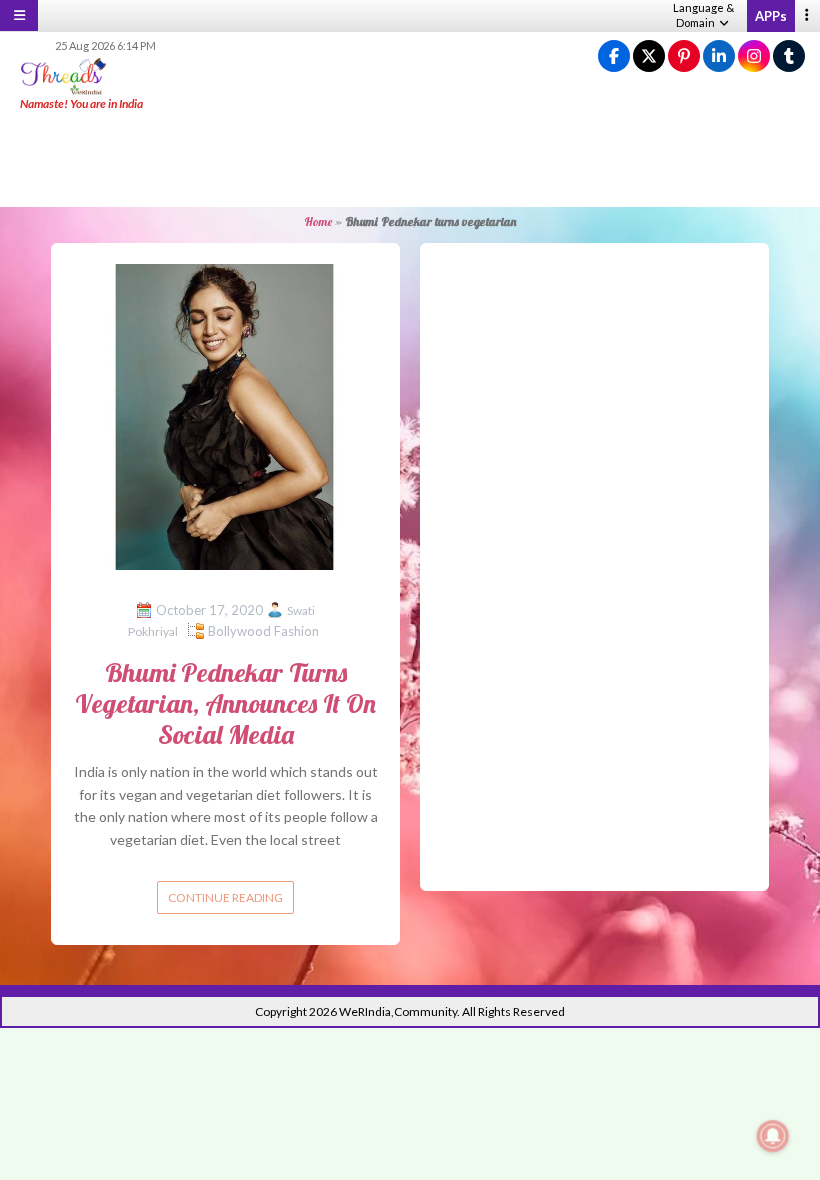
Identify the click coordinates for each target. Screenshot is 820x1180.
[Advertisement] (410, 160)
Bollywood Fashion (263, 631)
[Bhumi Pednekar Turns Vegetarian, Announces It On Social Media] (225, 415)
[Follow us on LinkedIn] (719, 56)
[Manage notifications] (773, 1136)
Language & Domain (703, 15)
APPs (771, 16)
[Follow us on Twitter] (649, 56)
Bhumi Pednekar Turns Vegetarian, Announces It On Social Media (225, 703)
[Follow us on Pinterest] (684, 56)
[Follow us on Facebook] (614, 56)
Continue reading (225, 897)
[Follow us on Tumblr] (789, 56)
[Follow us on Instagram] (754, 56)
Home (318, 221)
